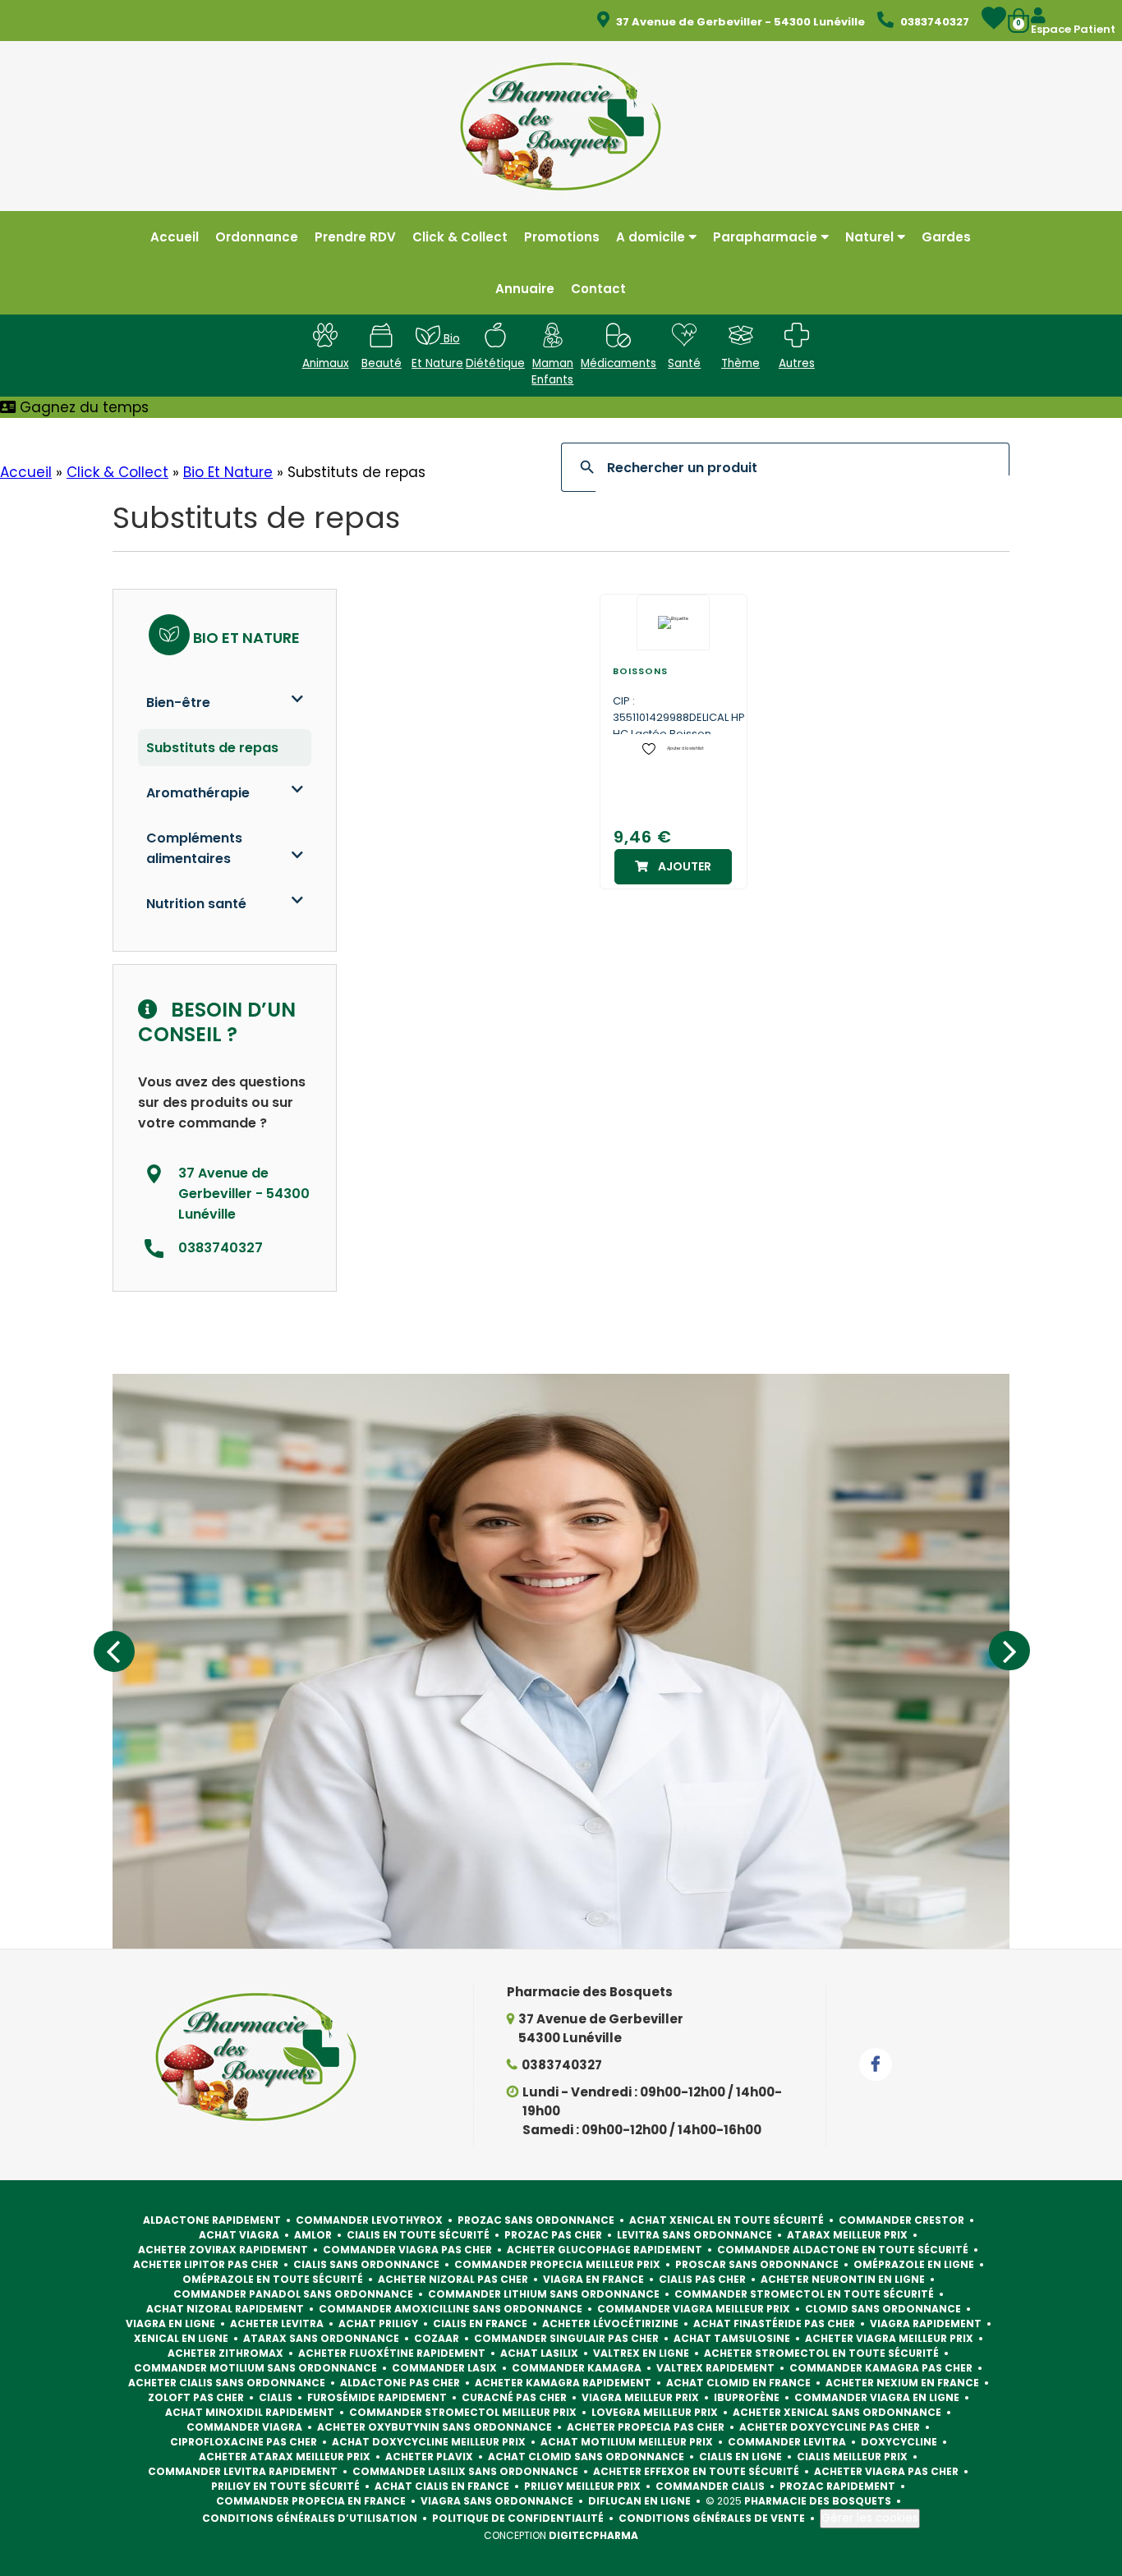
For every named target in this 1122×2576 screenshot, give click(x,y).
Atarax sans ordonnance (321, 2338)
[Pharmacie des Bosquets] (561, 125)
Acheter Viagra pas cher (886, 2471)
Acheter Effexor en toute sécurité (696, 2471)
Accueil (26, 472)
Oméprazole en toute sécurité (273, 2279)
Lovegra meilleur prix (655, 2412)
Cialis (276, 2397)
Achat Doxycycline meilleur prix (429, 2442)
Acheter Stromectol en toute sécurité (821, 2353)
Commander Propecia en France (311, 2501)
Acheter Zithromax (225, 2353)
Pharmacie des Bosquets (818, 2501)
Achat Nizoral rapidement (225, 2309)
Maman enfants (552, 372)
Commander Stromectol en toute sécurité (804, 2294)
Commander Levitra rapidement (243, 2471)
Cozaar (437, 2338)
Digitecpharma (593, 2535)
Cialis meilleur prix (852, 2457)
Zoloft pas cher (196, 2397)
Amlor (313, 2235)
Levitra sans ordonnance (694, 2235)
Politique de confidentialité (518, 2518)
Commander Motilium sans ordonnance (255, 2368)
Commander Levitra (787, 2442)
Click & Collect (117, 472)
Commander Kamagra (577, 2368)
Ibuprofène (747, 2397)
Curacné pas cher (514, 2397)
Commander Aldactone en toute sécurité (843, 2250)
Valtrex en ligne (641, 2353)
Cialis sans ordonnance (366, 2264)
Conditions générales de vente (712, 2518)
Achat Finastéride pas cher (774, 2323)
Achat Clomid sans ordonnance (586, 2457)
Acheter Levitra (277, 2323)
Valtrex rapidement (715, 2368)
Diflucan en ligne (639, 2501)
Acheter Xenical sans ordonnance (837, 2412)
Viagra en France (593, 2279)
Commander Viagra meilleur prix (694, 2309)
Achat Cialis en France (442, 2486)
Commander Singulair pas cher (566, 2338)
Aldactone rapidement (212, 2220)
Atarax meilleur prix (847, 2235)
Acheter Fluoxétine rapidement (392, 2353)
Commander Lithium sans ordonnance (544, 2294)
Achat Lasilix (539, 2353)
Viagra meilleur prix (640, 2397)
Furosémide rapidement (377, 2397)
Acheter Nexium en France (902, 2383)
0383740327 (562, 2065)
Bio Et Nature (228, 472)
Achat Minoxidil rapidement (250, 2412)
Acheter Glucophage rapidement (605, 2250)
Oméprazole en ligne (914, 2264)
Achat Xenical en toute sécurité (727, 2220)
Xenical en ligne (181, 2338)
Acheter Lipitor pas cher (206, 2264)
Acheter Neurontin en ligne (843, 2279)
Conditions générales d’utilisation (310, 2518)
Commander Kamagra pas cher (881, 2368)
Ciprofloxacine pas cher (244, 2442)
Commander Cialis (710, 2486)
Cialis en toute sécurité (418, 2235)
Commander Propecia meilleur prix (557, 2264)
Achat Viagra (239, 2235)
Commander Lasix (444, 2368)
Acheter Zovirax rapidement (223, 2250)
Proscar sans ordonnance (757, 2264)
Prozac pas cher (553, 2235)
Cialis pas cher (702, 2279)
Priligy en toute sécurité (285, 2486)
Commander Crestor (901, 2220)
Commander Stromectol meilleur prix (463, 2412)
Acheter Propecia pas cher (646, 2427)
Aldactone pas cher (400, 2383)
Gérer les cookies (870, 2518)
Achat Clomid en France (738, 2383)
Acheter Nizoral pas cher (453, 2279)
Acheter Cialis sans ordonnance (227, 2383)
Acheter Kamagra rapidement (563, 2383)
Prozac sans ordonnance (536, 2220)
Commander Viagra (244, 2427)
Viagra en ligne (170, 2323)
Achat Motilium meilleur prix (627, 2442)
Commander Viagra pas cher (407, 2250)
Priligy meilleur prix (582, 2486)
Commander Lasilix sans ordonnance (465, 2471)
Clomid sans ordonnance (883, 2309)
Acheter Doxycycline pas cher (830, 2427)
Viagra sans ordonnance (497, 2501)
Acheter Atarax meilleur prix (285, 2457)
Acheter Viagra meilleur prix (889, 2338)
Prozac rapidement (837, 2486)
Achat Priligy (378, 2323)
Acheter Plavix (429, 2457)
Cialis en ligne (740, 2457)
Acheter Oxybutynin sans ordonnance (435, 2427)
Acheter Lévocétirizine (610, 2323)
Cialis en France (480, 2323)
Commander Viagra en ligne (877, 2397)
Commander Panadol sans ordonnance (293, 2294)
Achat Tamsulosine (732, 2338)
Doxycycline (899, 2442)
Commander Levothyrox (369, 2220)
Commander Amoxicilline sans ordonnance (451, 2309)
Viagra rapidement (926, 2323)
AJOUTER (685, 866)
